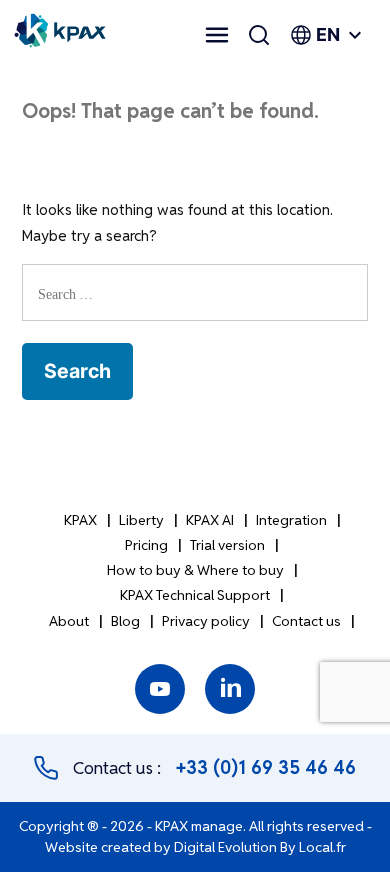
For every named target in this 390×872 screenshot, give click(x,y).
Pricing (146, 545)
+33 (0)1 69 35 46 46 (266, 767)
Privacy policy (206, 621)
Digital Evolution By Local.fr (260, 847)
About (69, 621)
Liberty (141, 520)
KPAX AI (210, 520)
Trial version (227, 545)
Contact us (306, 621)
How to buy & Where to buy (195, 570)
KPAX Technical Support (195, 595)
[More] (217, 35)
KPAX (80, 520)
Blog (125, 621)
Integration (291, 520)
